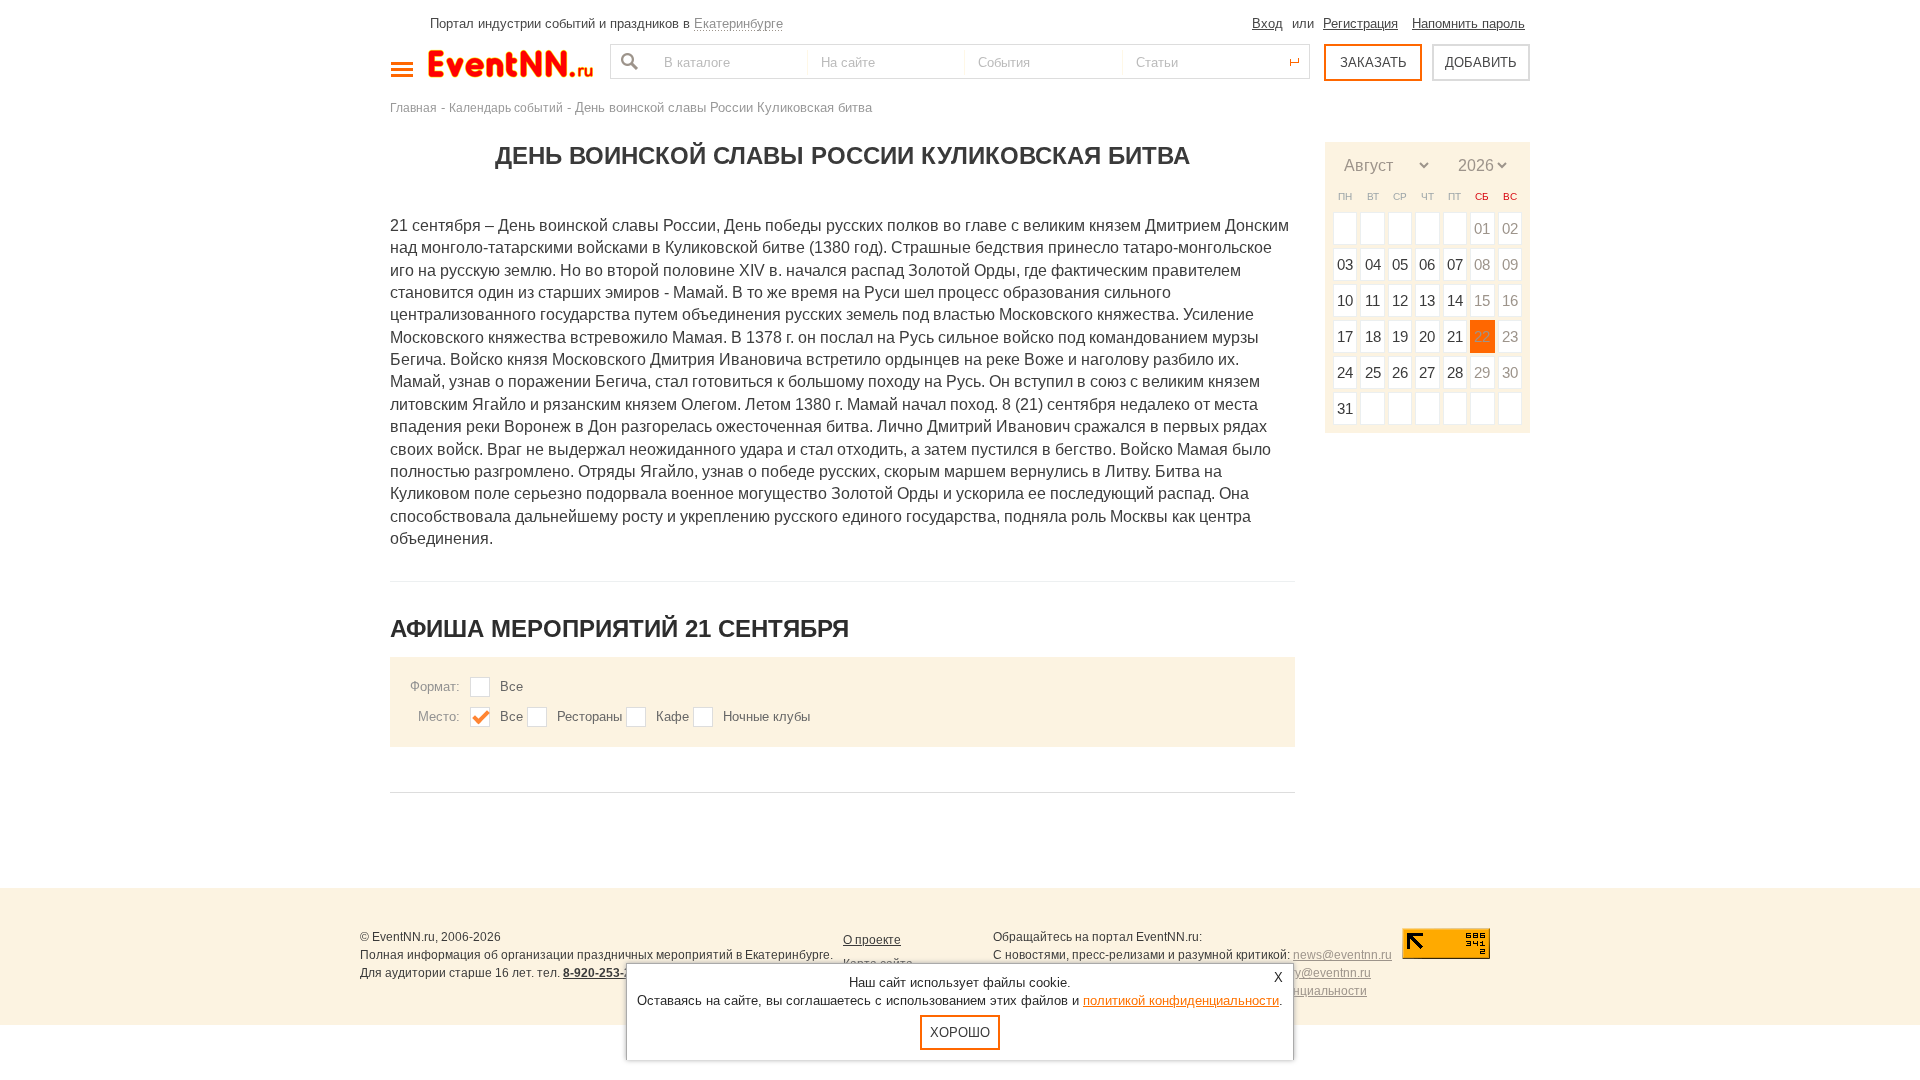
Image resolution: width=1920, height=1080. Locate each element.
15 (1482, 300)
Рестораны (589, 716)
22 (1482, 336)
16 (1510, 300)
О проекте (872, 940)
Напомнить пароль (1468, 23)
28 (1455, 372)
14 (1455, 300)
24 (1345, 372)
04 (1373, 264)
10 (1345, 300)
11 (1372, 300)
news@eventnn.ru (1342, 955)
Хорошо (960, 1032)
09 (1510, 264)
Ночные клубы (766, 716)
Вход (1267, 23)
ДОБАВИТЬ (1481, 62)
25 (1373, 372)
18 (1373, 336)
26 (1400, 372)
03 (1345, 264)
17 (1345, 336)
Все (511, 686)
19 (1400, 336)
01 (1482, 228)
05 (1400, 264)
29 (1482, 372)
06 (1427, 264)
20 (1427, 336)
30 (1510, 372)
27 (1427, 372)
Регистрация (1360, 23)
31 (1345, 408)
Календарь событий (506, 107)
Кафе (672, 716)
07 (1455, 264)
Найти (627, 61)
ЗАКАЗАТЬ (1373, 62)
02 (1510, 228)
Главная (413, 107)
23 (1510, 336)
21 (1455, 336)
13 (1427, 300)
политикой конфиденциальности (1181, 1000)
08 (1482, 264)
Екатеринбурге (738, 23)
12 (1400, 300)
